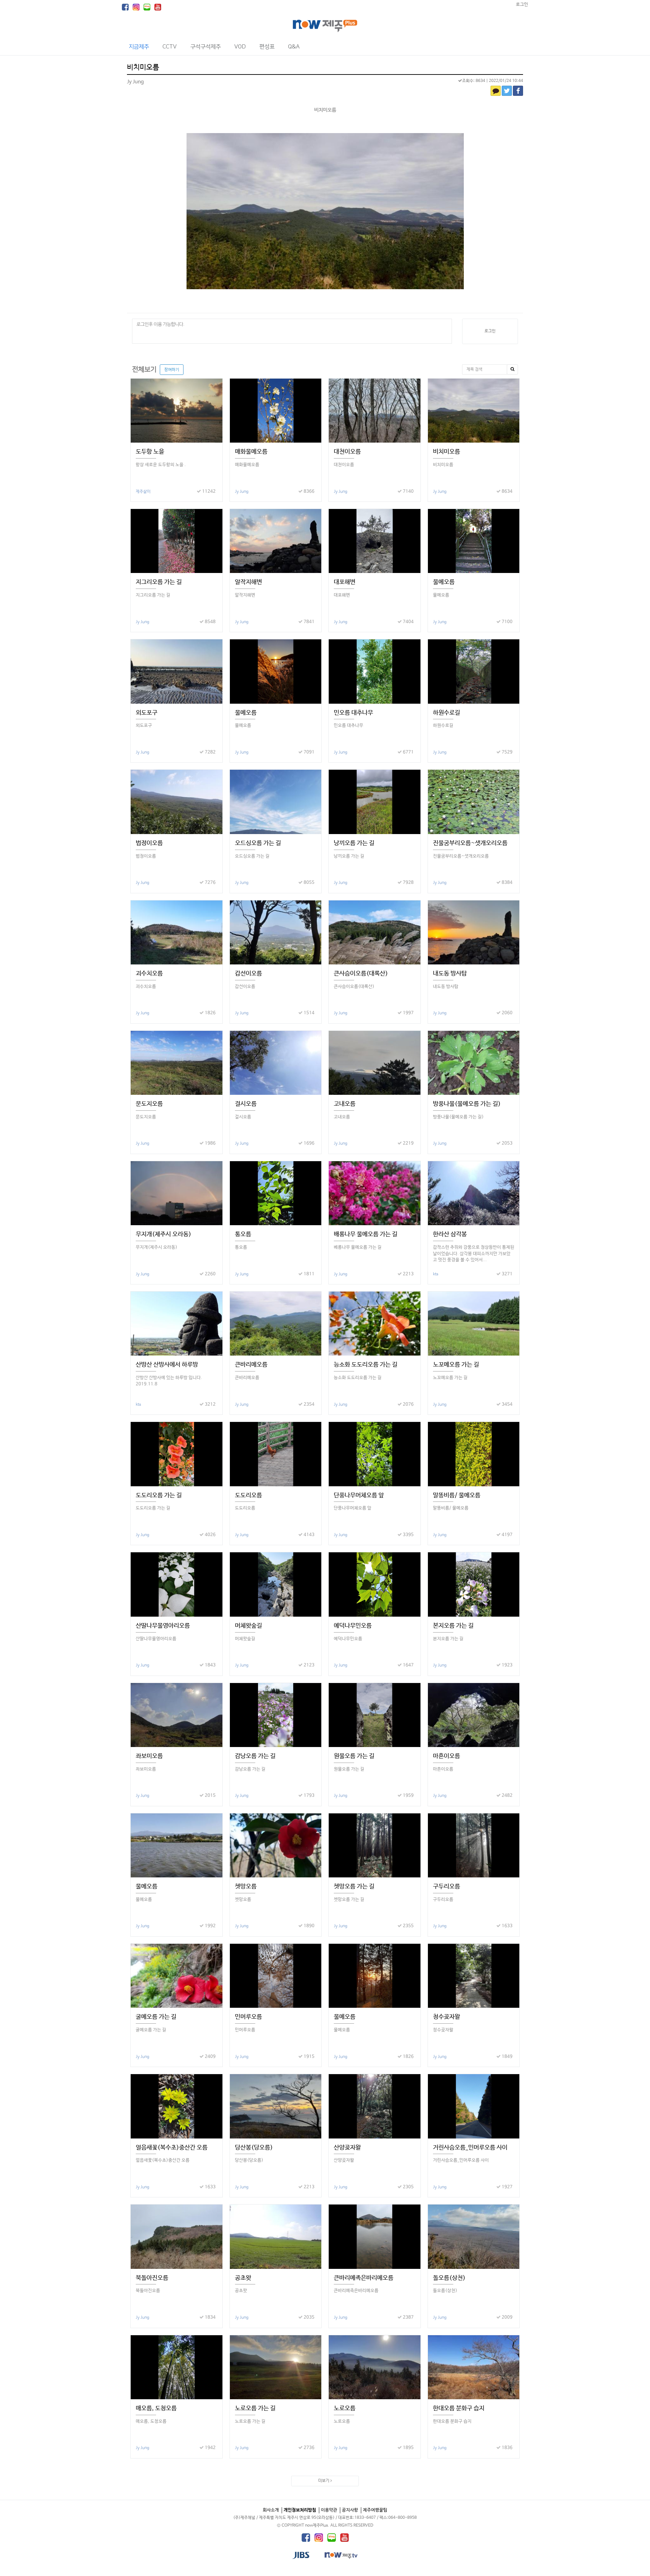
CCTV (170, 47)
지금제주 (139, 47)
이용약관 (329, 2510)
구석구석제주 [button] (205, 47)
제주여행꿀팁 (375, 2510)
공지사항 (350, 2510)
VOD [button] (240, 47)
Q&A (294, 47)
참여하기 (172, 370)
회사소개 (271, 2510)
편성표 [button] (267, 47)
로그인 (522, 5)
